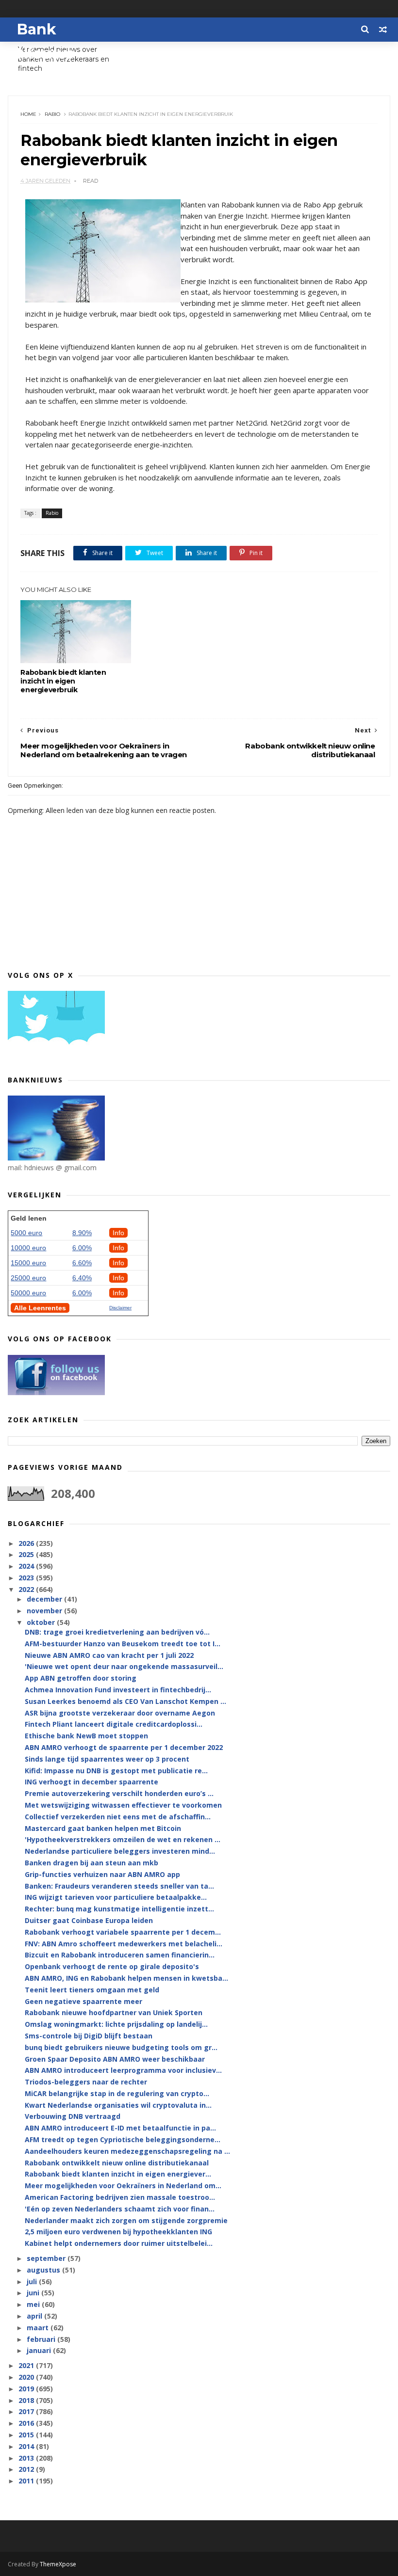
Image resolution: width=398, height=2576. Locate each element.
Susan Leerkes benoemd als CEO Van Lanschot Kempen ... (125, 1701)
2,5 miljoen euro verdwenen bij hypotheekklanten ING (118, 2232)
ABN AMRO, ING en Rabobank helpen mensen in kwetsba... (126, 1978)
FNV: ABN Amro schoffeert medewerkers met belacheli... (124, 1944)
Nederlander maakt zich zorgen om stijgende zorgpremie (126, 2220)
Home (28, 114)
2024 (27, 1566)
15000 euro (28, 1263)
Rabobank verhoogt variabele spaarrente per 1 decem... (123, 1932)
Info (118, 1233)
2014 (27, 2446)
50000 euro (28, 1293)
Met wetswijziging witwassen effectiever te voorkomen (123, 1805)
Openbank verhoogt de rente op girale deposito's (112, 1966)
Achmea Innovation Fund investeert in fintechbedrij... (118, 1690)
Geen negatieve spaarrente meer (83, 2001)
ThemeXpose (58, 2564)
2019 (27, 2389)
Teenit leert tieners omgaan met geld (92, 1990)
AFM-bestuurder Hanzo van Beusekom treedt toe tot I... (123, 1644)
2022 (27, 1589)
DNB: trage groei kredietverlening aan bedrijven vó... (117, 1632)
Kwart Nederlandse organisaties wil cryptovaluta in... (118, 2105)
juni (34, 2293)
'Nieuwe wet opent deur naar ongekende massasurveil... (124, 1666)
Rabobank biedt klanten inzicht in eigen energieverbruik (63, 681)
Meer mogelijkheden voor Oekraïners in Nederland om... (123, 2186)
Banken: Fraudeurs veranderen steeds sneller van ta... (119, 1886)
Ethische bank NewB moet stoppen (86, 1736)
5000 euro (26, 1233)
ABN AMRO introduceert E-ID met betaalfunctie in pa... (120, 2128)
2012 (27, 2469)
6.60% (82, 1263)
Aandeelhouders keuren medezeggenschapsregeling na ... (127, 2151)
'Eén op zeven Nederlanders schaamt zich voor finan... (120, 2209)
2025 (27, 1554)
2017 (27, 2411)
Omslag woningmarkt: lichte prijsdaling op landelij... (116, 2024)
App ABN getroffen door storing (81, 1678)
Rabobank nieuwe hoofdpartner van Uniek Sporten (114, 2012)
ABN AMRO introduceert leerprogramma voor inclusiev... (123, 2070)
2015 (27, 2435)
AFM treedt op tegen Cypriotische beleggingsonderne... (123, 2139)
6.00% (82, 1248)
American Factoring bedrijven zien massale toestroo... (120, 2197)
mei (34, 2304)
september (47, 2258)
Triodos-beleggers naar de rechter (86, 2082)
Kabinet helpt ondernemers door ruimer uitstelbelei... (119, 2243)
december (45, 1599)
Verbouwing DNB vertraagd (73, 2116)
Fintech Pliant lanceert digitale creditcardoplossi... (114, 1724)
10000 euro (28, 1248)
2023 (27, 1578)
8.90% (82, 1233)
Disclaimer (120, 1308)
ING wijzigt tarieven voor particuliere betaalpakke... (116, 1897)
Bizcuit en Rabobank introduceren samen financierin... (120, 1955)
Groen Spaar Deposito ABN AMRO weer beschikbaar (115, 2059)
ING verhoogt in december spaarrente (91, 1782)
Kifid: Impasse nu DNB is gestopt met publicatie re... (116, 1771)
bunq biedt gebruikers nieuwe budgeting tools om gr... (121, 2047)
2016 (27, 2423)
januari (40, 2350)
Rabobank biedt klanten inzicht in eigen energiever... (118, 2174)
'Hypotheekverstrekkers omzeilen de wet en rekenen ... (123, 1839)
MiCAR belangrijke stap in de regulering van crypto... (117, 2093)
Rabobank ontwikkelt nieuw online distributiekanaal (117, 2163)
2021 (27, 2365)
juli (33, 2282)
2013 (27, 2458)
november (45, 1611)
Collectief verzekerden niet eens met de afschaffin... (118, 1817)
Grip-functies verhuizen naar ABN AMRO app (102, 1874)
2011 (27, 2481)
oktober (42, 1622)
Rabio (52, 114)
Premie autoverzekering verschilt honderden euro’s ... (119, 1793)
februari (42, 2339)
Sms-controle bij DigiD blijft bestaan (89, 2036)
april (35, 2316)
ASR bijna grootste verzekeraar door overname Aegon (120, 1713)
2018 (27, 2400)
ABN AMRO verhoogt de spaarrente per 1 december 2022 (124, 1747)
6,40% (82, 1278)
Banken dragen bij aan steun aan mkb (91, 1863)
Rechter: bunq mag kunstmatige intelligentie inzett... (119, 1909)
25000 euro (28, 1278)
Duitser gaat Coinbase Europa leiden (89, 1920)
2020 (27, 2377)
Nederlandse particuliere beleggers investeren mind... (120, 1851)
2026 (27, 1543)
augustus (44, 2270)
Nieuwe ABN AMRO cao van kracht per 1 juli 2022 (109, 1655)
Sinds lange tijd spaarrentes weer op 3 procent (107, 1759)
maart (39, 2328)
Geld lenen (29, 1218)
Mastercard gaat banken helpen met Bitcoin (103, 1828)
